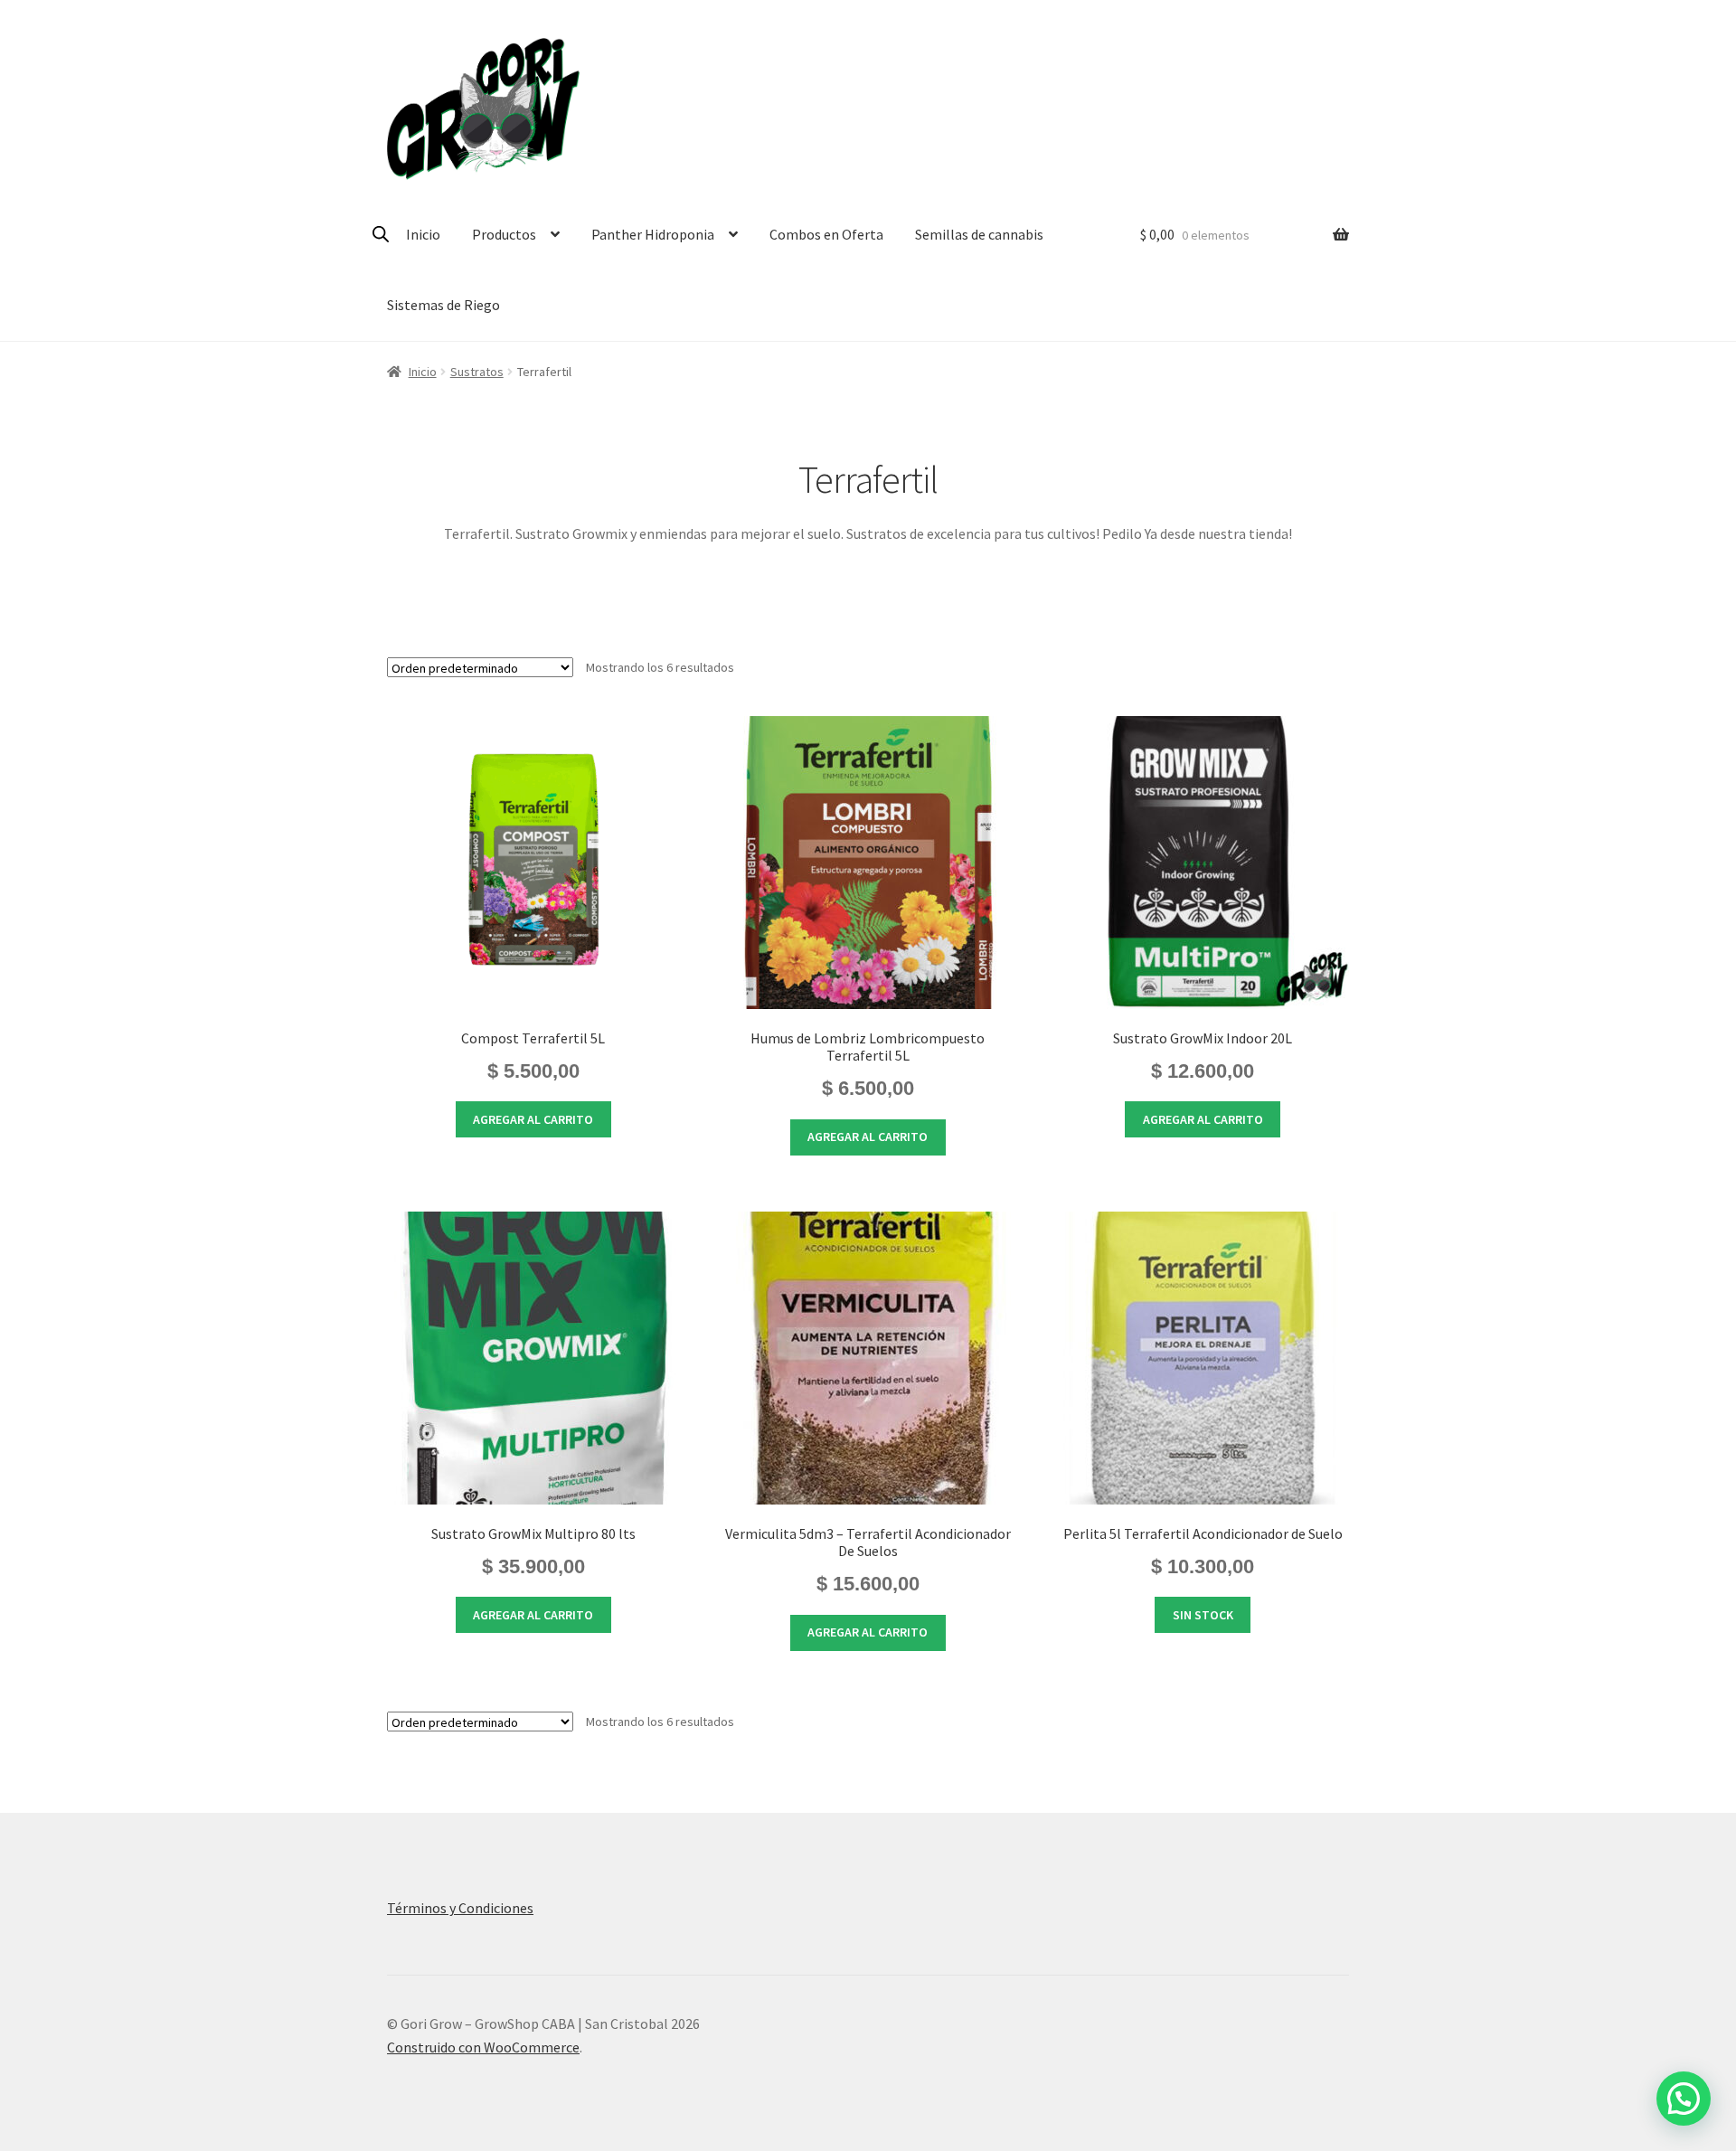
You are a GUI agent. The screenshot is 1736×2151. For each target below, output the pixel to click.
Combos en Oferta (826, 234)
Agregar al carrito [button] (533, 1119)
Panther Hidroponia (653, 234)
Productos (504, 234)
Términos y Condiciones (460, 1908)
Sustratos (477, 372)
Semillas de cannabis (979, 234)
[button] (1684, 2099)
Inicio (423, 234)
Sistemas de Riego (443, 305)
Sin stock (1203, 1615)
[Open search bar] (381, 234)
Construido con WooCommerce (483, 2047)
